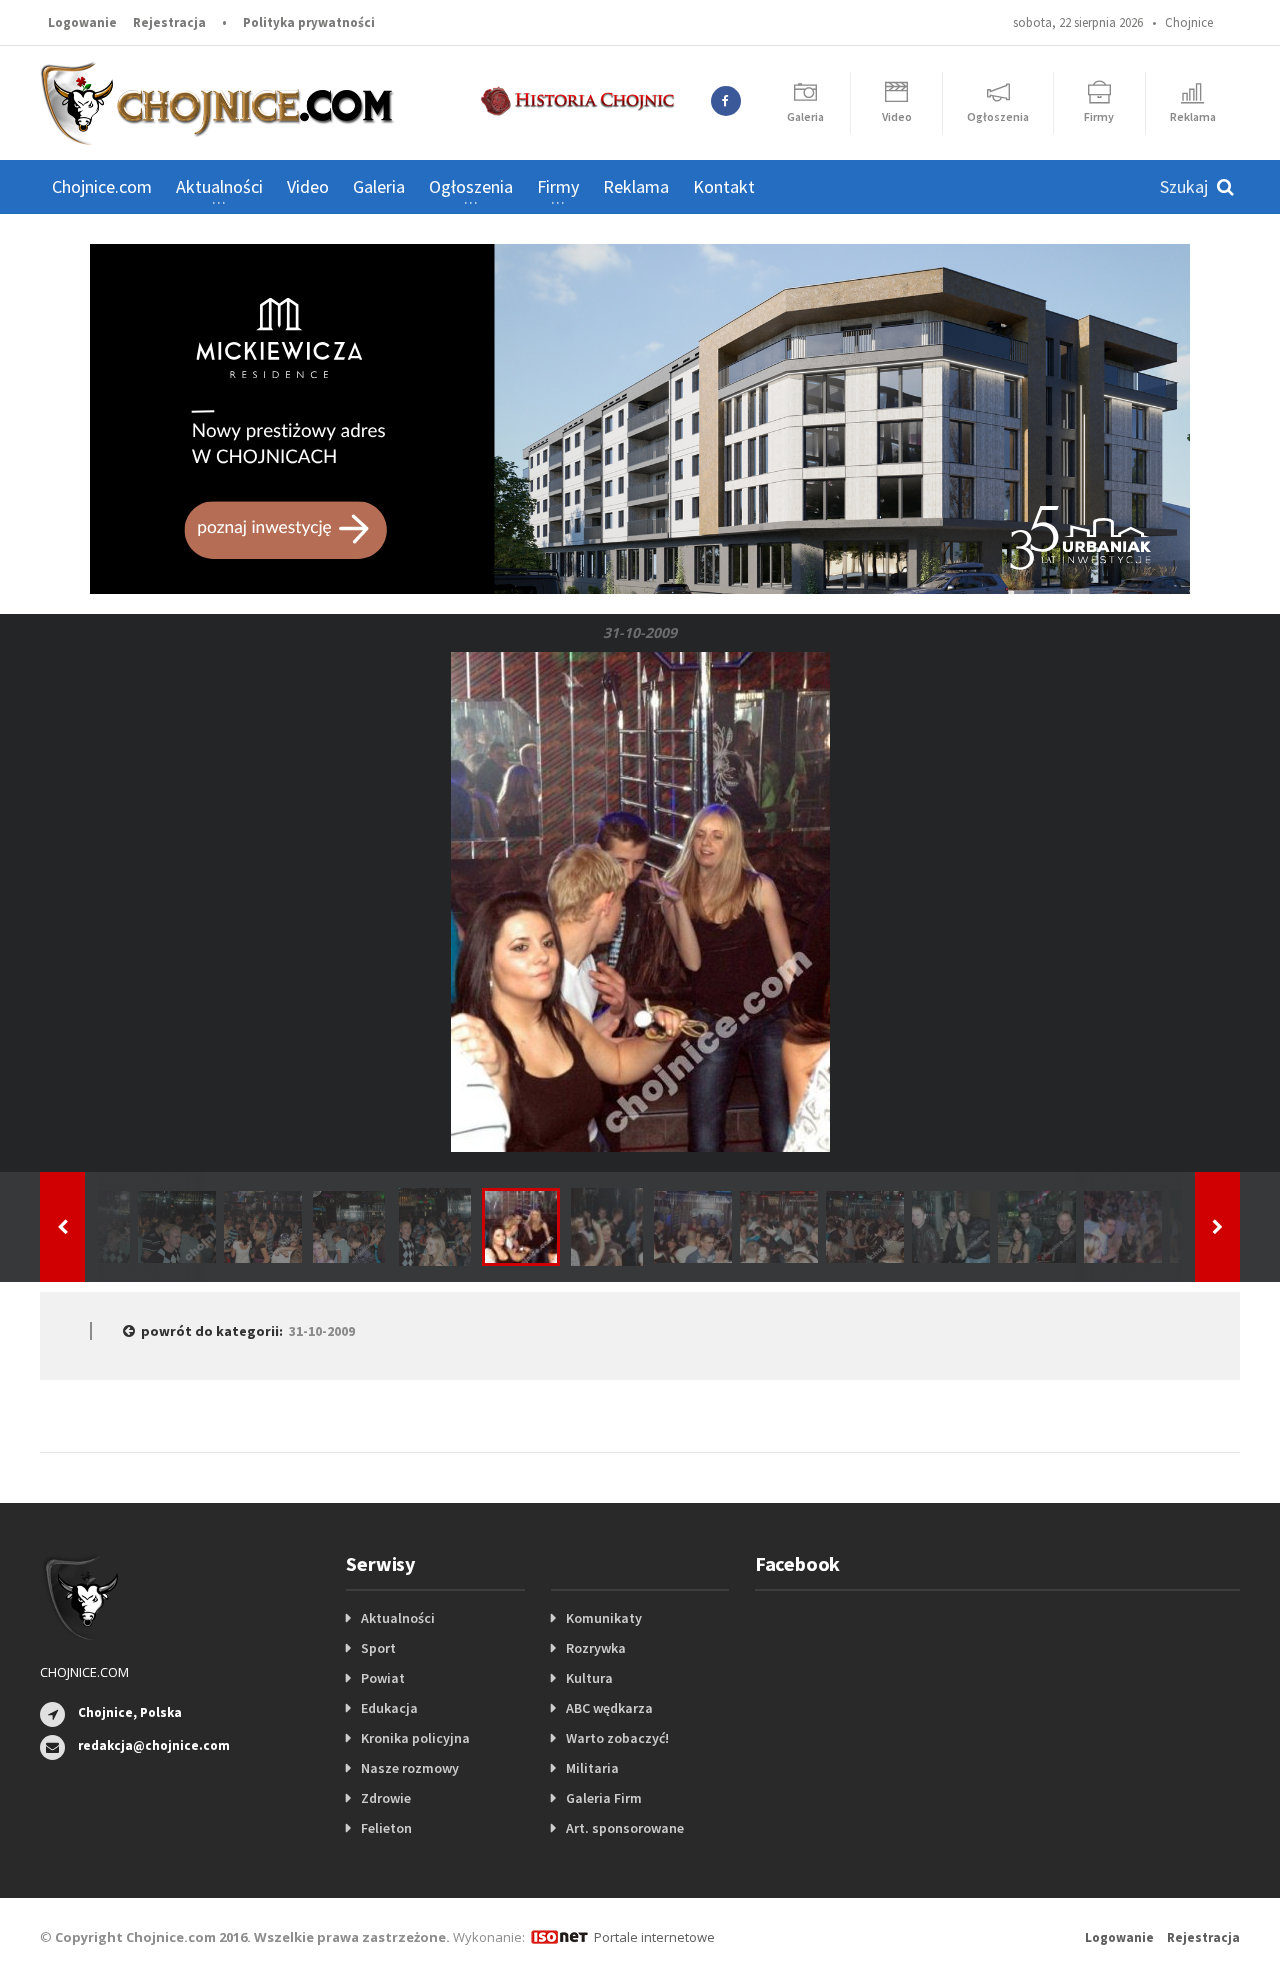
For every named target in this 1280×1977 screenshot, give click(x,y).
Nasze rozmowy (410, 1768)
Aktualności (398, 1618)
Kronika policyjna (415, 1738)
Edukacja (389, 1708)
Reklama (636, 186)
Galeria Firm (604, 1798)
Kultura (589, 1678)
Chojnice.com (102, 186)
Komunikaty (604, 1618)
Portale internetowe (654, 1937)
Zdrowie (386, 1798)
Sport (378, 1648)
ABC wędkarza (609, 1708)
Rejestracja (169, 22)
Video (308, 186)
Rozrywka (596, 1648)
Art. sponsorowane (625, 1828)
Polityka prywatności (309, 22)
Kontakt (724, 186)
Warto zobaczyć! (617, 1738)
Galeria (379, 186)
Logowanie (82, 22)
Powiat (383, 1678)
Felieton (386, 1828)
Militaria (592, 1768)
